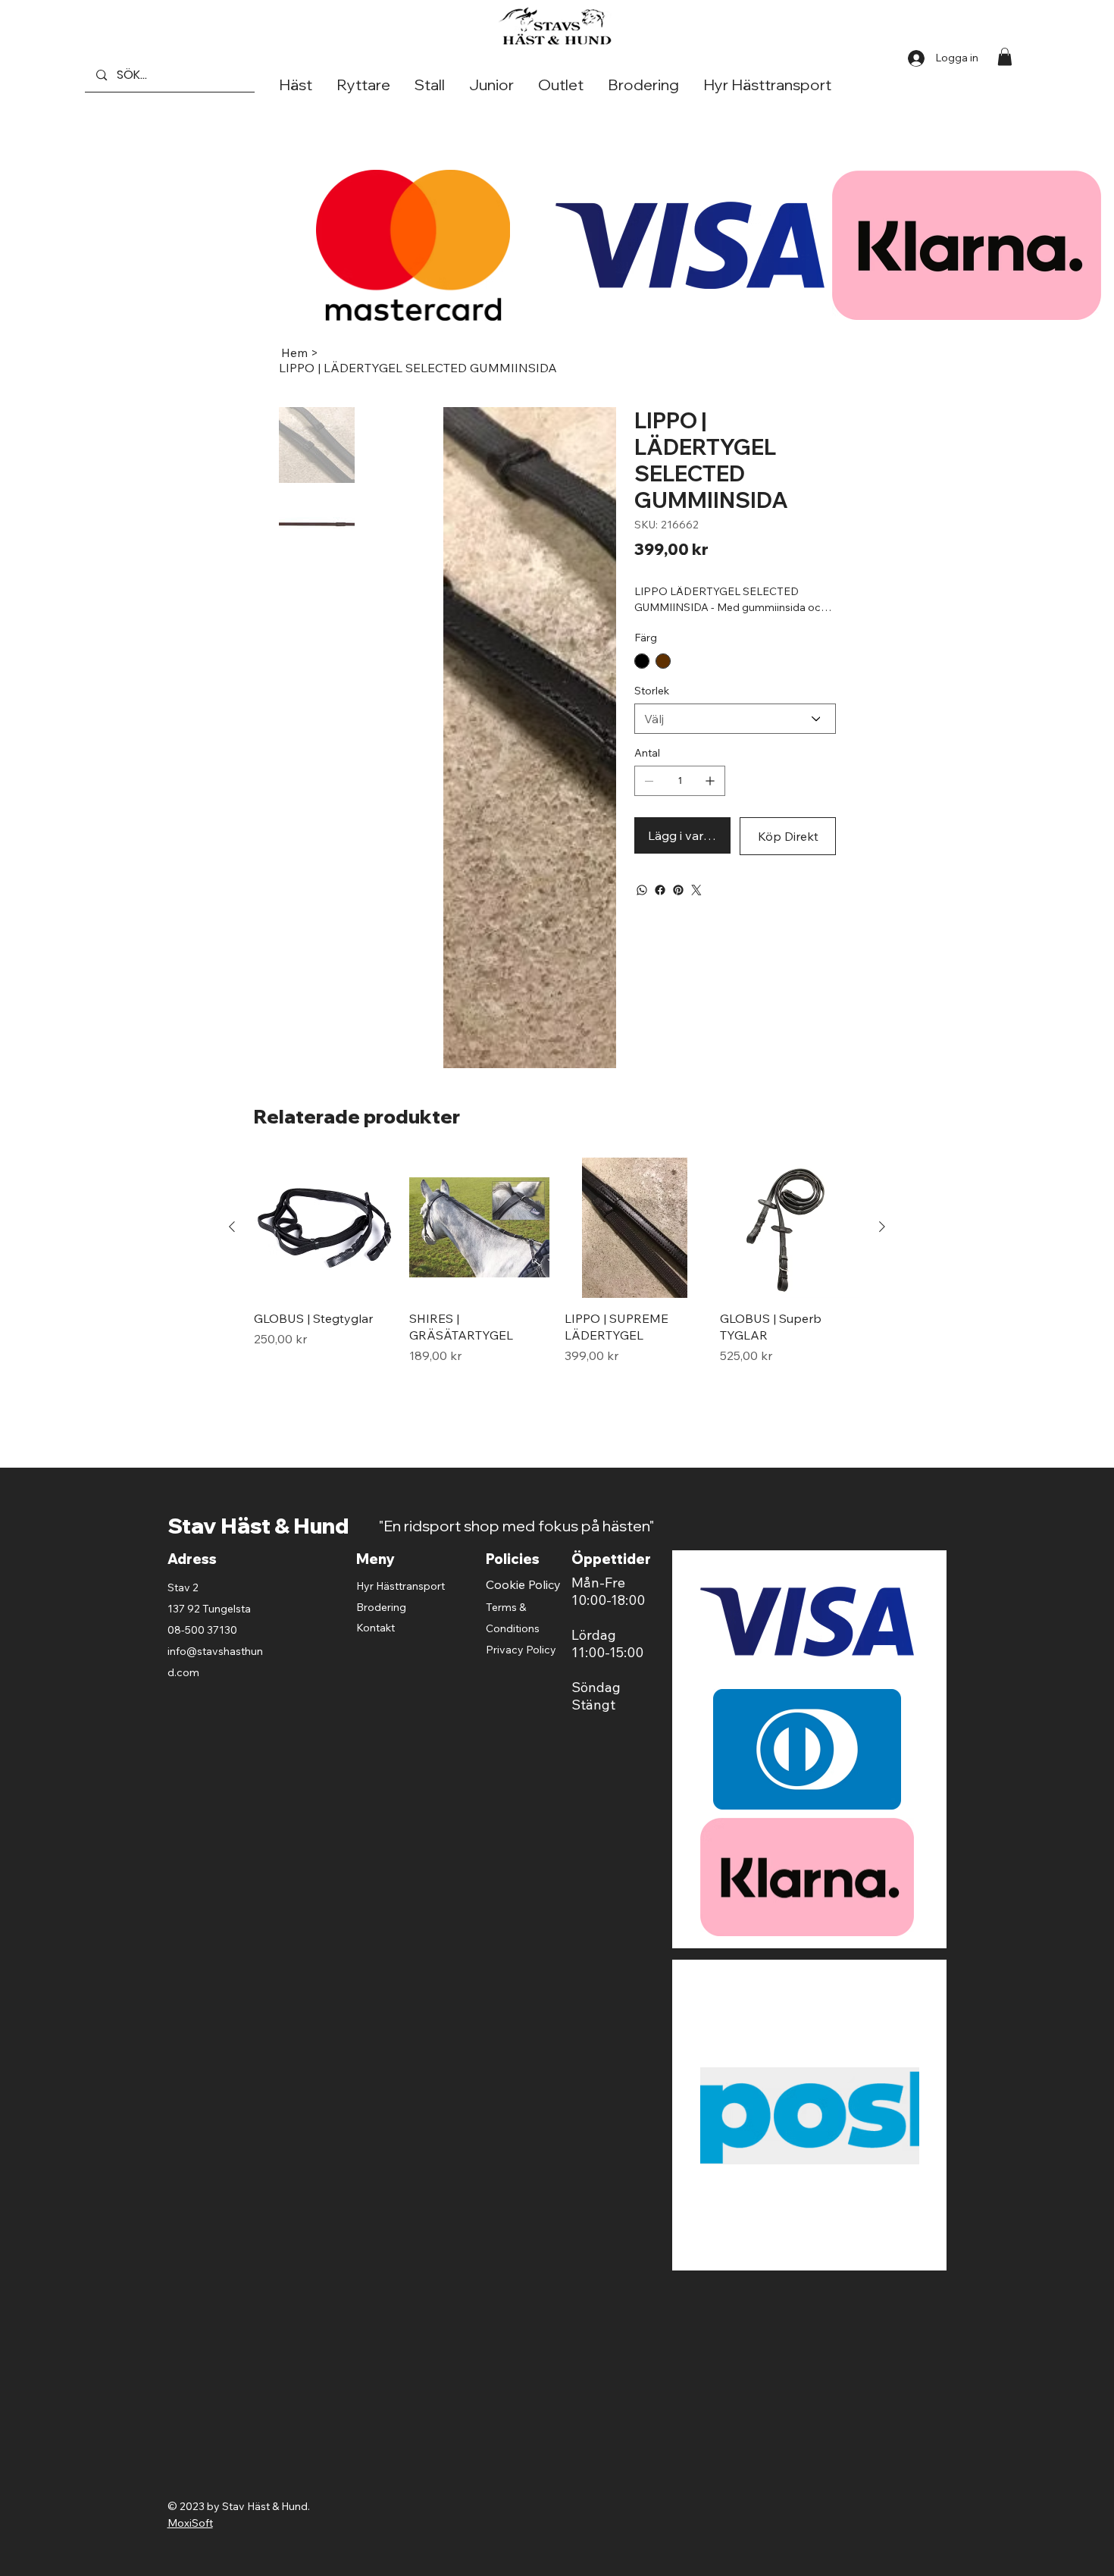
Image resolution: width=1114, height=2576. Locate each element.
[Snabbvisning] (324, 1228)
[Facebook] (660, 890)
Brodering (381, 1607)
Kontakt (376, 1628)
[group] (557, 1279)
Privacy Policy (521, 1650)
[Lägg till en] (710, 781)
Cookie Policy (523, 1584)
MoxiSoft (190, 1978)
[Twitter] (696, 890)
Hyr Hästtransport (401, 1586)
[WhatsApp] (642, 890)
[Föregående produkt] (232, 1227)
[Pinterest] (678, 890)
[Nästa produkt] (882, 1227)
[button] (1005, 56)
